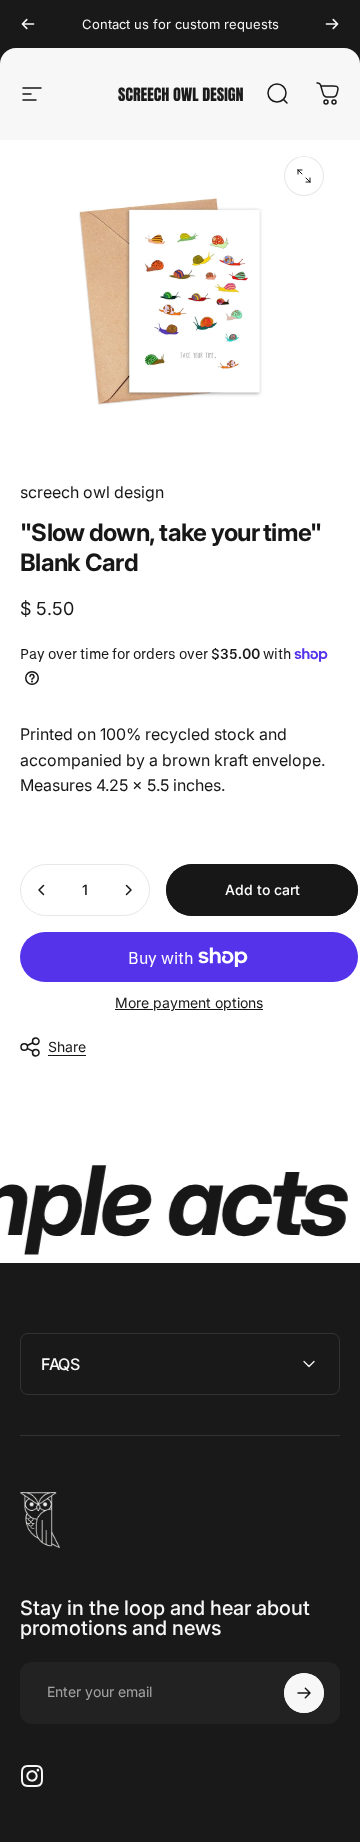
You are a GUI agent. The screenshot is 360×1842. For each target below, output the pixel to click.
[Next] (332, 24)
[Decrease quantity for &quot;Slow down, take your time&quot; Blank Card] (42, 890)
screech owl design (92, 492)
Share (67, 1046)
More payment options (189, 1002)
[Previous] (28, 24)
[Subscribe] (304, 1693)
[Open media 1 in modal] (304, 176)
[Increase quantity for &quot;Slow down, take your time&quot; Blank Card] (128, 890)
